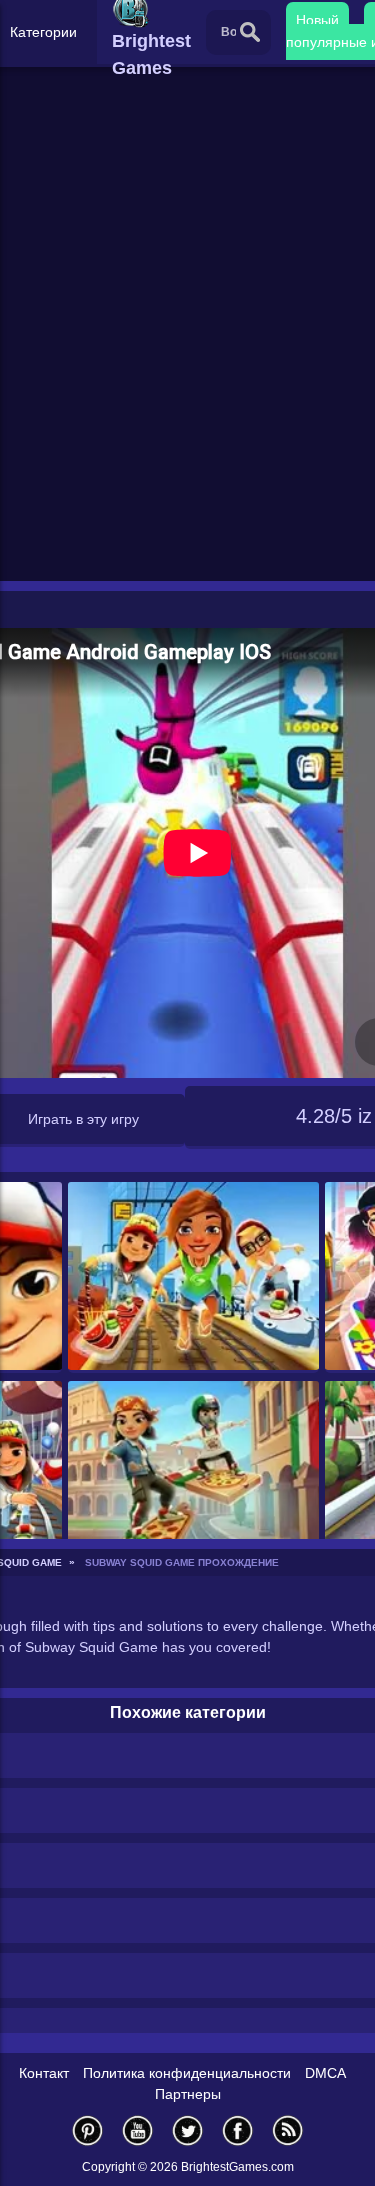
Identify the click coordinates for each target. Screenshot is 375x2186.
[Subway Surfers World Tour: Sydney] (193, 1277)
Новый (317, 20)
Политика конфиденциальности (187, 2073)
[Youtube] (138, 2130)
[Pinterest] (88, 2130)
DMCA (325, 2073)
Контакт (44, 2073)
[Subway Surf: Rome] (193, 1476)
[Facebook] (238, 2130)
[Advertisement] (187, 378)
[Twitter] (188, 2130)
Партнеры (188, 2094)
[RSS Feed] (288, 2130)
